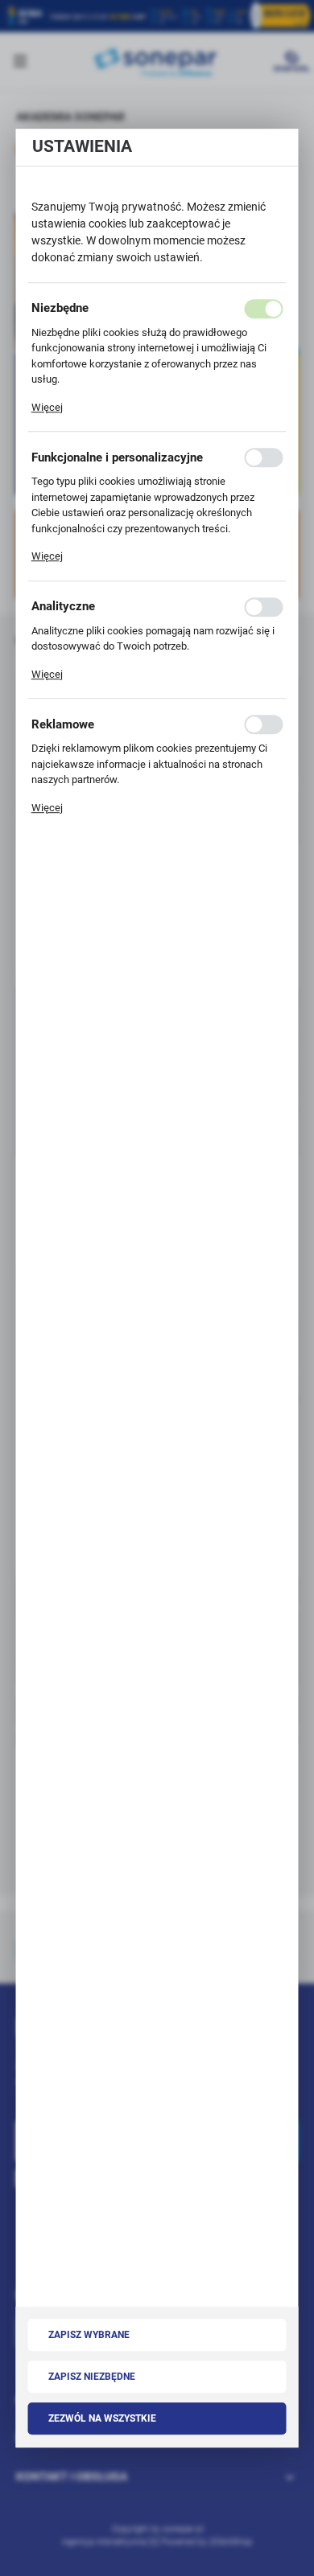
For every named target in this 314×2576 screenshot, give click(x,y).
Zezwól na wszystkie (102, 2419)
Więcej (47, 407)
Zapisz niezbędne (92, 2377)
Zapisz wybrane (89, 2336)
